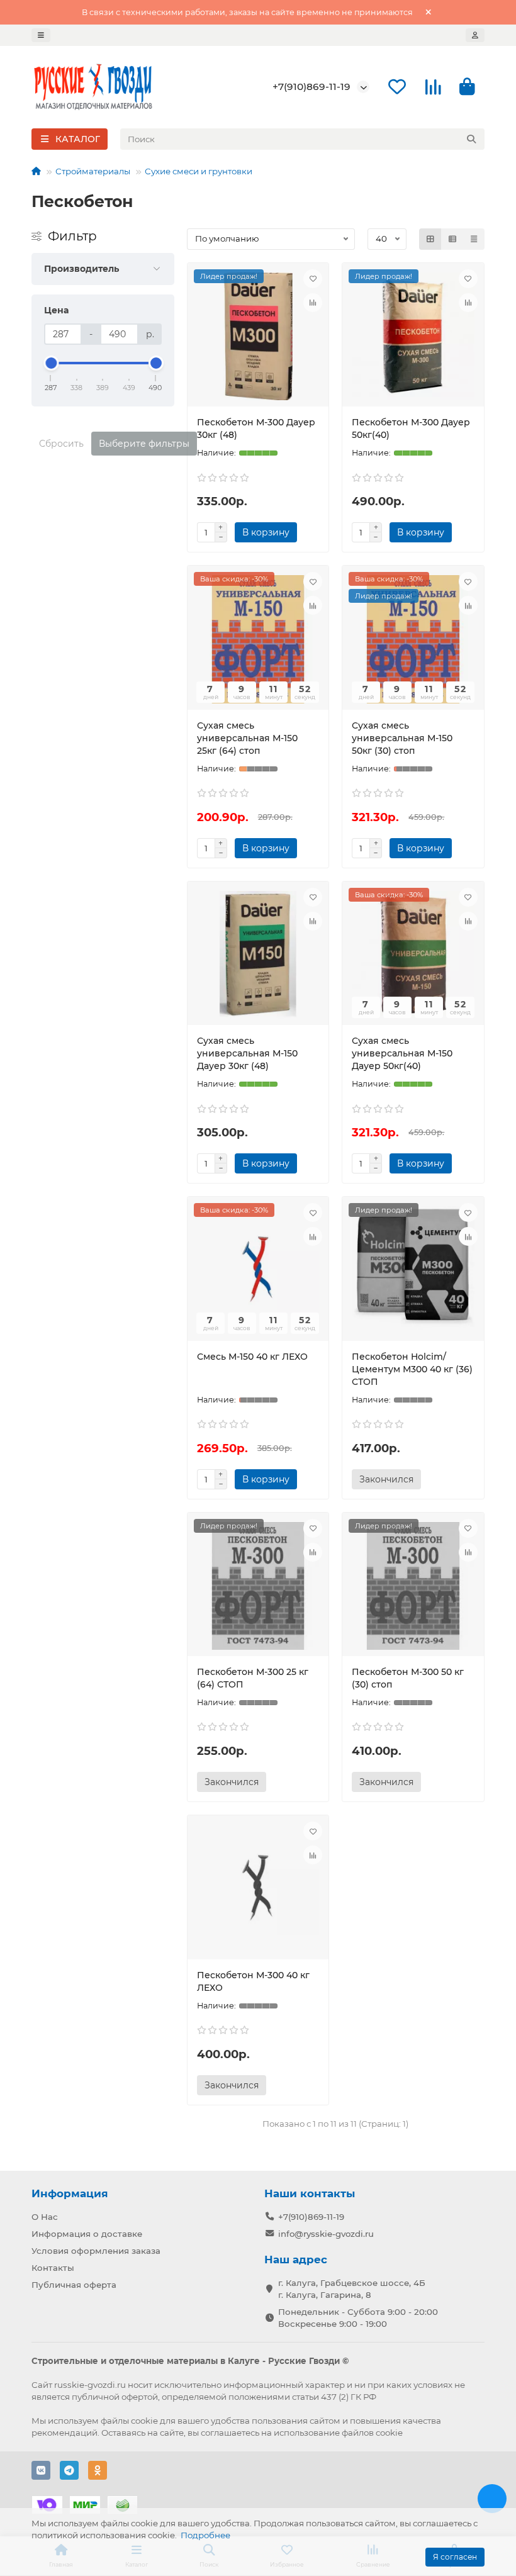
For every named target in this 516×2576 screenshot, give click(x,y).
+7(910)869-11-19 (311, 87)
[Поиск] (471, 139)
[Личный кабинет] (475, 35)
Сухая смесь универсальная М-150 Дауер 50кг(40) (402, 1053)
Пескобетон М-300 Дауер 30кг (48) (256, 428)
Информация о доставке (87, 2234)
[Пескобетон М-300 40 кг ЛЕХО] (258, 1889)
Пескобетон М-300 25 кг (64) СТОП (253, 1678)
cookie (144, 2421)
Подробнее (205, 2535)
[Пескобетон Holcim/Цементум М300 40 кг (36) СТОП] (413, 1270)
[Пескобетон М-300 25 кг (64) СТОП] (258, 1586)
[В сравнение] (313, 303)
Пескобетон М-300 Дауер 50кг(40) (411, 428)
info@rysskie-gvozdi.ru (326, 2234)
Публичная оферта (74, 2285)
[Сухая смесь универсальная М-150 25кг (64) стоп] (258, 639)
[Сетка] (430, 239)
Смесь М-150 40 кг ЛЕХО (252, 1357)
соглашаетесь (230, 2433)
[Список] (452, 239)
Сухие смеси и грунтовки (199, 171)
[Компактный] (474, 239)
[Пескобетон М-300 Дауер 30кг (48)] (258, 337)
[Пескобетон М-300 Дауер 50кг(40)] (413, 337)
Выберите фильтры (144, 444)
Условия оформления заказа (96, 2251)
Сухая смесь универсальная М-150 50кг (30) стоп (402, 738)
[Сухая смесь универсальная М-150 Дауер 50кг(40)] (413, 955)
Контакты (53, 2268)
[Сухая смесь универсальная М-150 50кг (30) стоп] (413, 639)
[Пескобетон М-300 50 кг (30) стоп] (413, 1586)
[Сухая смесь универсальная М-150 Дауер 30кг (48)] (258, 955)
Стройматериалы (93, 171)
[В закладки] (313, 279)
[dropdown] (41, 35)
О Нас (45, 2217)
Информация (70, 2193)
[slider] (51, 363)
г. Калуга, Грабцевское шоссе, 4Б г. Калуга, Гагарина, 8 (352, 2289)
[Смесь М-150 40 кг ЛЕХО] (258, 1270)
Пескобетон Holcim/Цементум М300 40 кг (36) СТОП (412, 1369)
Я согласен (455, 2557)
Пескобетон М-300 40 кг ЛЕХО (253, 1981)
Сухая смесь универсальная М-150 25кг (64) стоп (247, 738)
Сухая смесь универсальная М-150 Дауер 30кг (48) (247, 1053)
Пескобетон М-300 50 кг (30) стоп (408, 1678)
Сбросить (61, 444)
